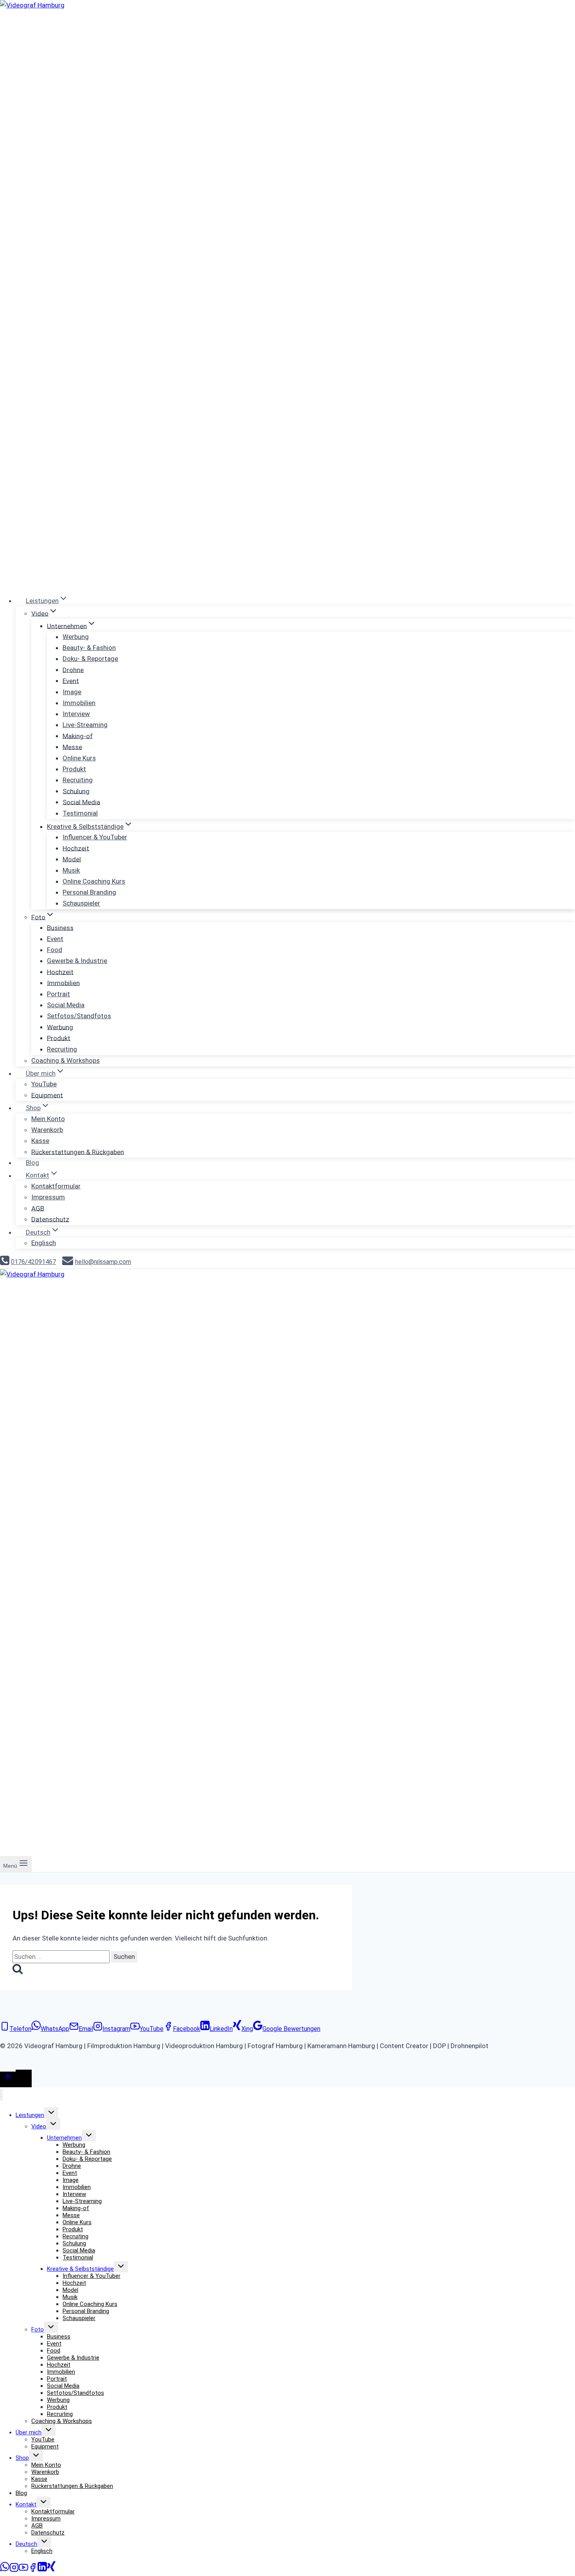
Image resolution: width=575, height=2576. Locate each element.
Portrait (58, 994)
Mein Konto (48, 1119)
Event (71, 680)
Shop (22, 2458)
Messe (72, 747)
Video (39, 2126)
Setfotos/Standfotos (79, 1016)
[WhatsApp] (5, 2570)
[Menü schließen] (1, 2095)
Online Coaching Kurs (94, 881)
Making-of (78, 736)
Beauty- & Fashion (89, 648)
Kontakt (26, 2504)
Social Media (81, 802)
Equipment (47, 1095)
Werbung (76, 637)
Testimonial (80, 813)
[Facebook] (33, 2570)
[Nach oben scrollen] (8, 2079)
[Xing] (51, 2570)
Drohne (73, 670)
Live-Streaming (85, 725)
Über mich (29, 2432)
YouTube (44, 1084)
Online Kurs (79, 758)
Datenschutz (50, 1219)
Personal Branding (89, 892)
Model (72, 859)
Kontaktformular (56, 1186)
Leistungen (30, 2115)
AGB (38, 1208)
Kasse (40, 1141)
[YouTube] (23, 2570)
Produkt (74, 769)
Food (55, 950)
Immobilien (79, 703)
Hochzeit (76, 848)
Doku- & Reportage (90, 659)
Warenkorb (47, 1130)
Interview (76, 714)
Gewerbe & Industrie (77, 961)
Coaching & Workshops (66, 1060)
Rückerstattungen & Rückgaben (78, 1152)
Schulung (76, 791)
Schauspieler (81, 903)
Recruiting (78, 780)
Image (72, 692)
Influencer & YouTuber (95, 837)
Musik (71, 870)
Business (60, 927)
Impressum (48, 1197)
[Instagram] (14, 2570)
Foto (38, 2329)
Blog (32, 1163)
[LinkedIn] (42, 2570)
